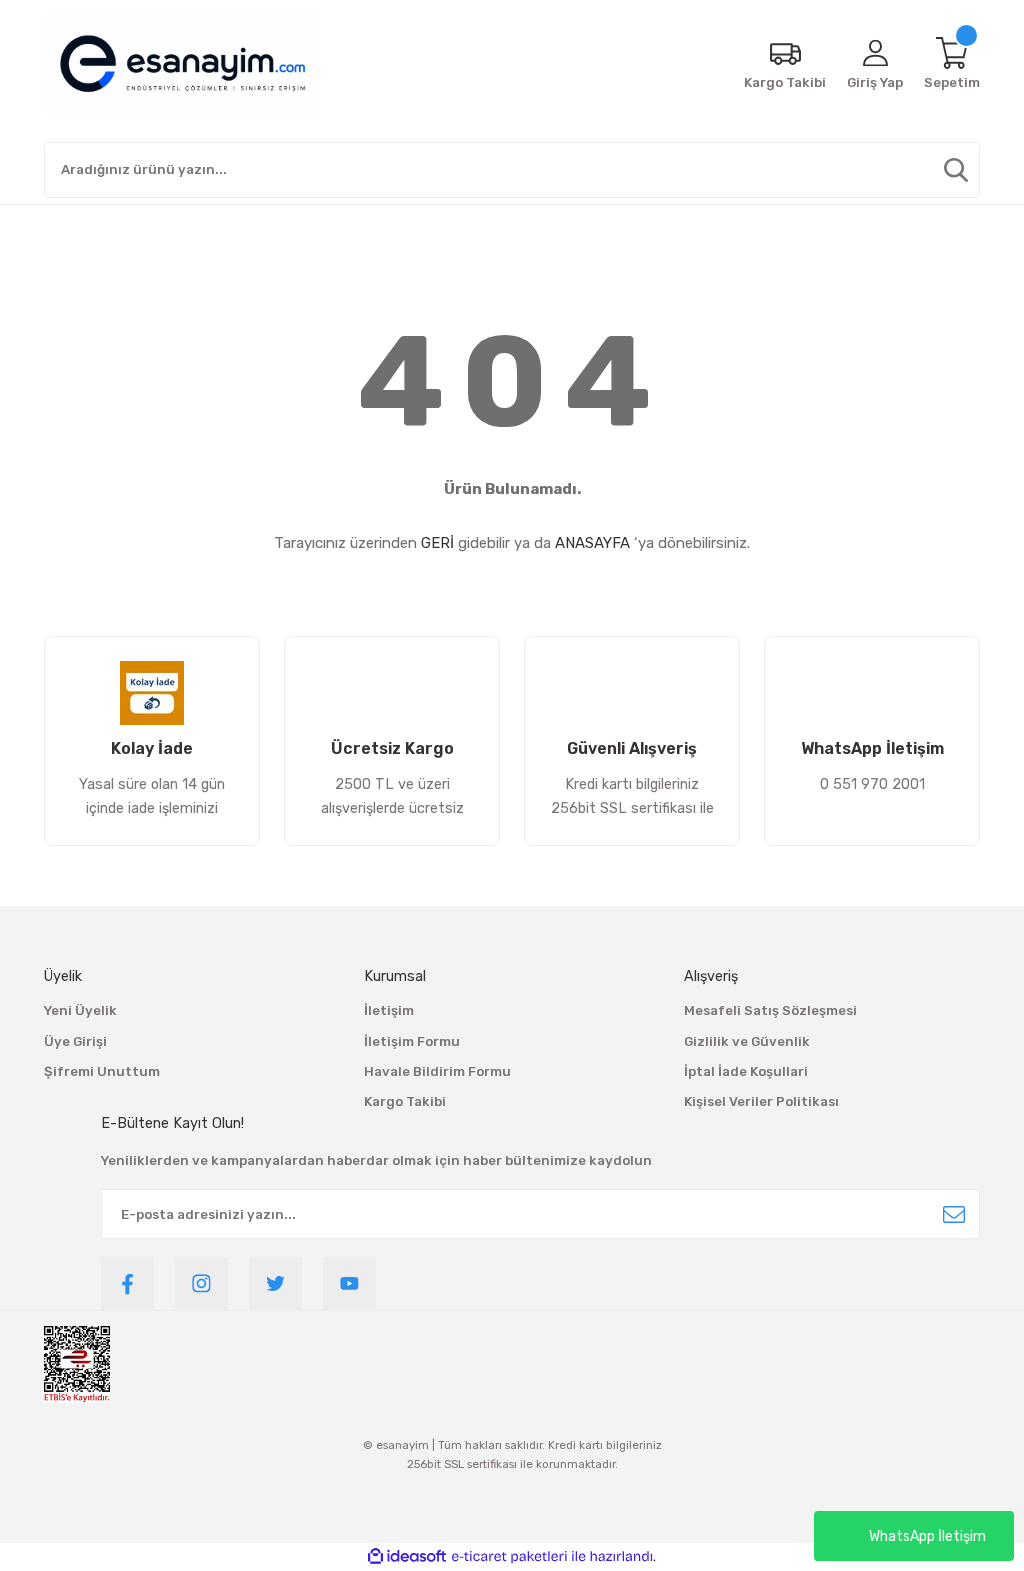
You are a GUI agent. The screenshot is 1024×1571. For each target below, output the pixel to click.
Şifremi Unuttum (102, 1071)
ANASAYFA (592, 543)
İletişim (389, 1010)
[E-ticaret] (509, 1556)
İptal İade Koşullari (746, 1071)
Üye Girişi (75, 1041)
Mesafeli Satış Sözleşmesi (770, 1010)
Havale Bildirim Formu (437, 1071)
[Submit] (954, 1214)
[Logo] (183, 65)
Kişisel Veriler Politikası (761, 1101)
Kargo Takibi (405, 1101)
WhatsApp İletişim (927, 1536)
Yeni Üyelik (80, 1010)
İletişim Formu (412, 1041)
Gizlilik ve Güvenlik (747, 1041)
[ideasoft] (407, 1557)
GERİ (437, 543)
